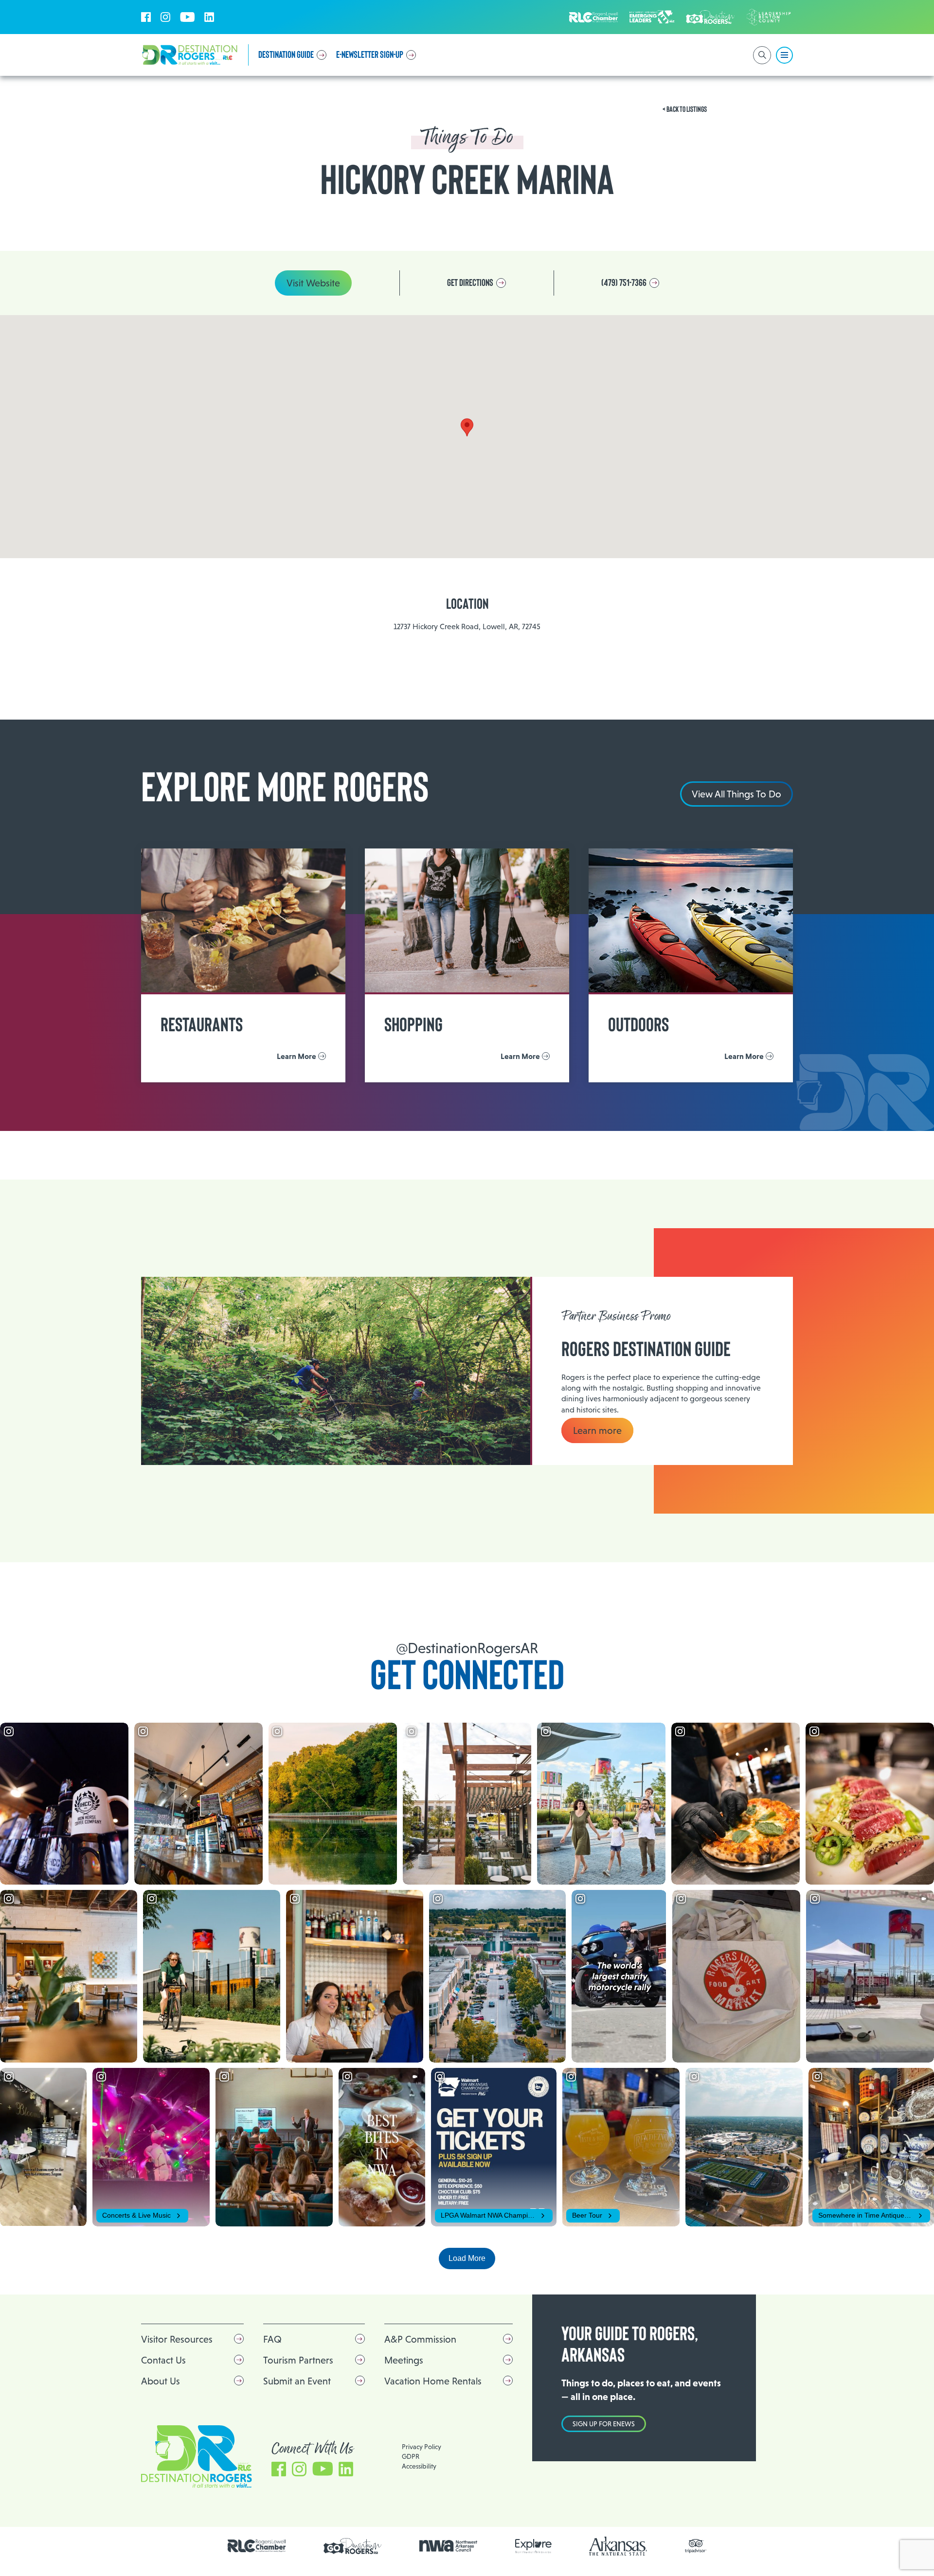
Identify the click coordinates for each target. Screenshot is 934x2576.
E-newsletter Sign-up (370, 55)
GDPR (411, 2456)
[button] (467, 427)
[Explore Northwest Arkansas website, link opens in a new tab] (533, 2546)
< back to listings (685, 109)
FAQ (272, 2339)
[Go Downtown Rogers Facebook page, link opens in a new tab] (353, 2546)
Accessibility (419, 2466)
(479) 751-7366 (624, 283)
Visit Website (313, 283)
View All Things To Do (736, 794)
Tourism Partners (298, 2360)
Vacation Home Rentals (433, 2381)
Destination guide (286, 55)
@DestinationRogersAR (467, 1648)
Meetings (404, 2360)
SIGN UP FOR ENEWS (604, 2424)
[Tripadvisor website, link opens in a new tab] (696, 2546)
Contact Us (163, 2360)
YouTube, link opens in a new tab (187, 17)
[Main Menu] (784, 55)
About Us (161, 2381)
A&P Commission (420, 2339)
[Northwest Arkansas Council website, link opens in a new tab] (449, 2546)
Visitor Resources (177, 2339)
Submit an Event (297, 2381)
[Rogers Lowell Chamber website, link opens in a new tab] (257, 2546)
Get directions (470, 283)
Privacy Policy (422, 2447)
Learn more (597, 1430)
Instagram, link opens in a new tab (165, 17)
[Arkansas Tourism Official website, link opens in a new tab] (618, 2546)
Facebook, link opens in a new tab (146, 17)
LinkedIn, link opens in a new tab (209, 17)
